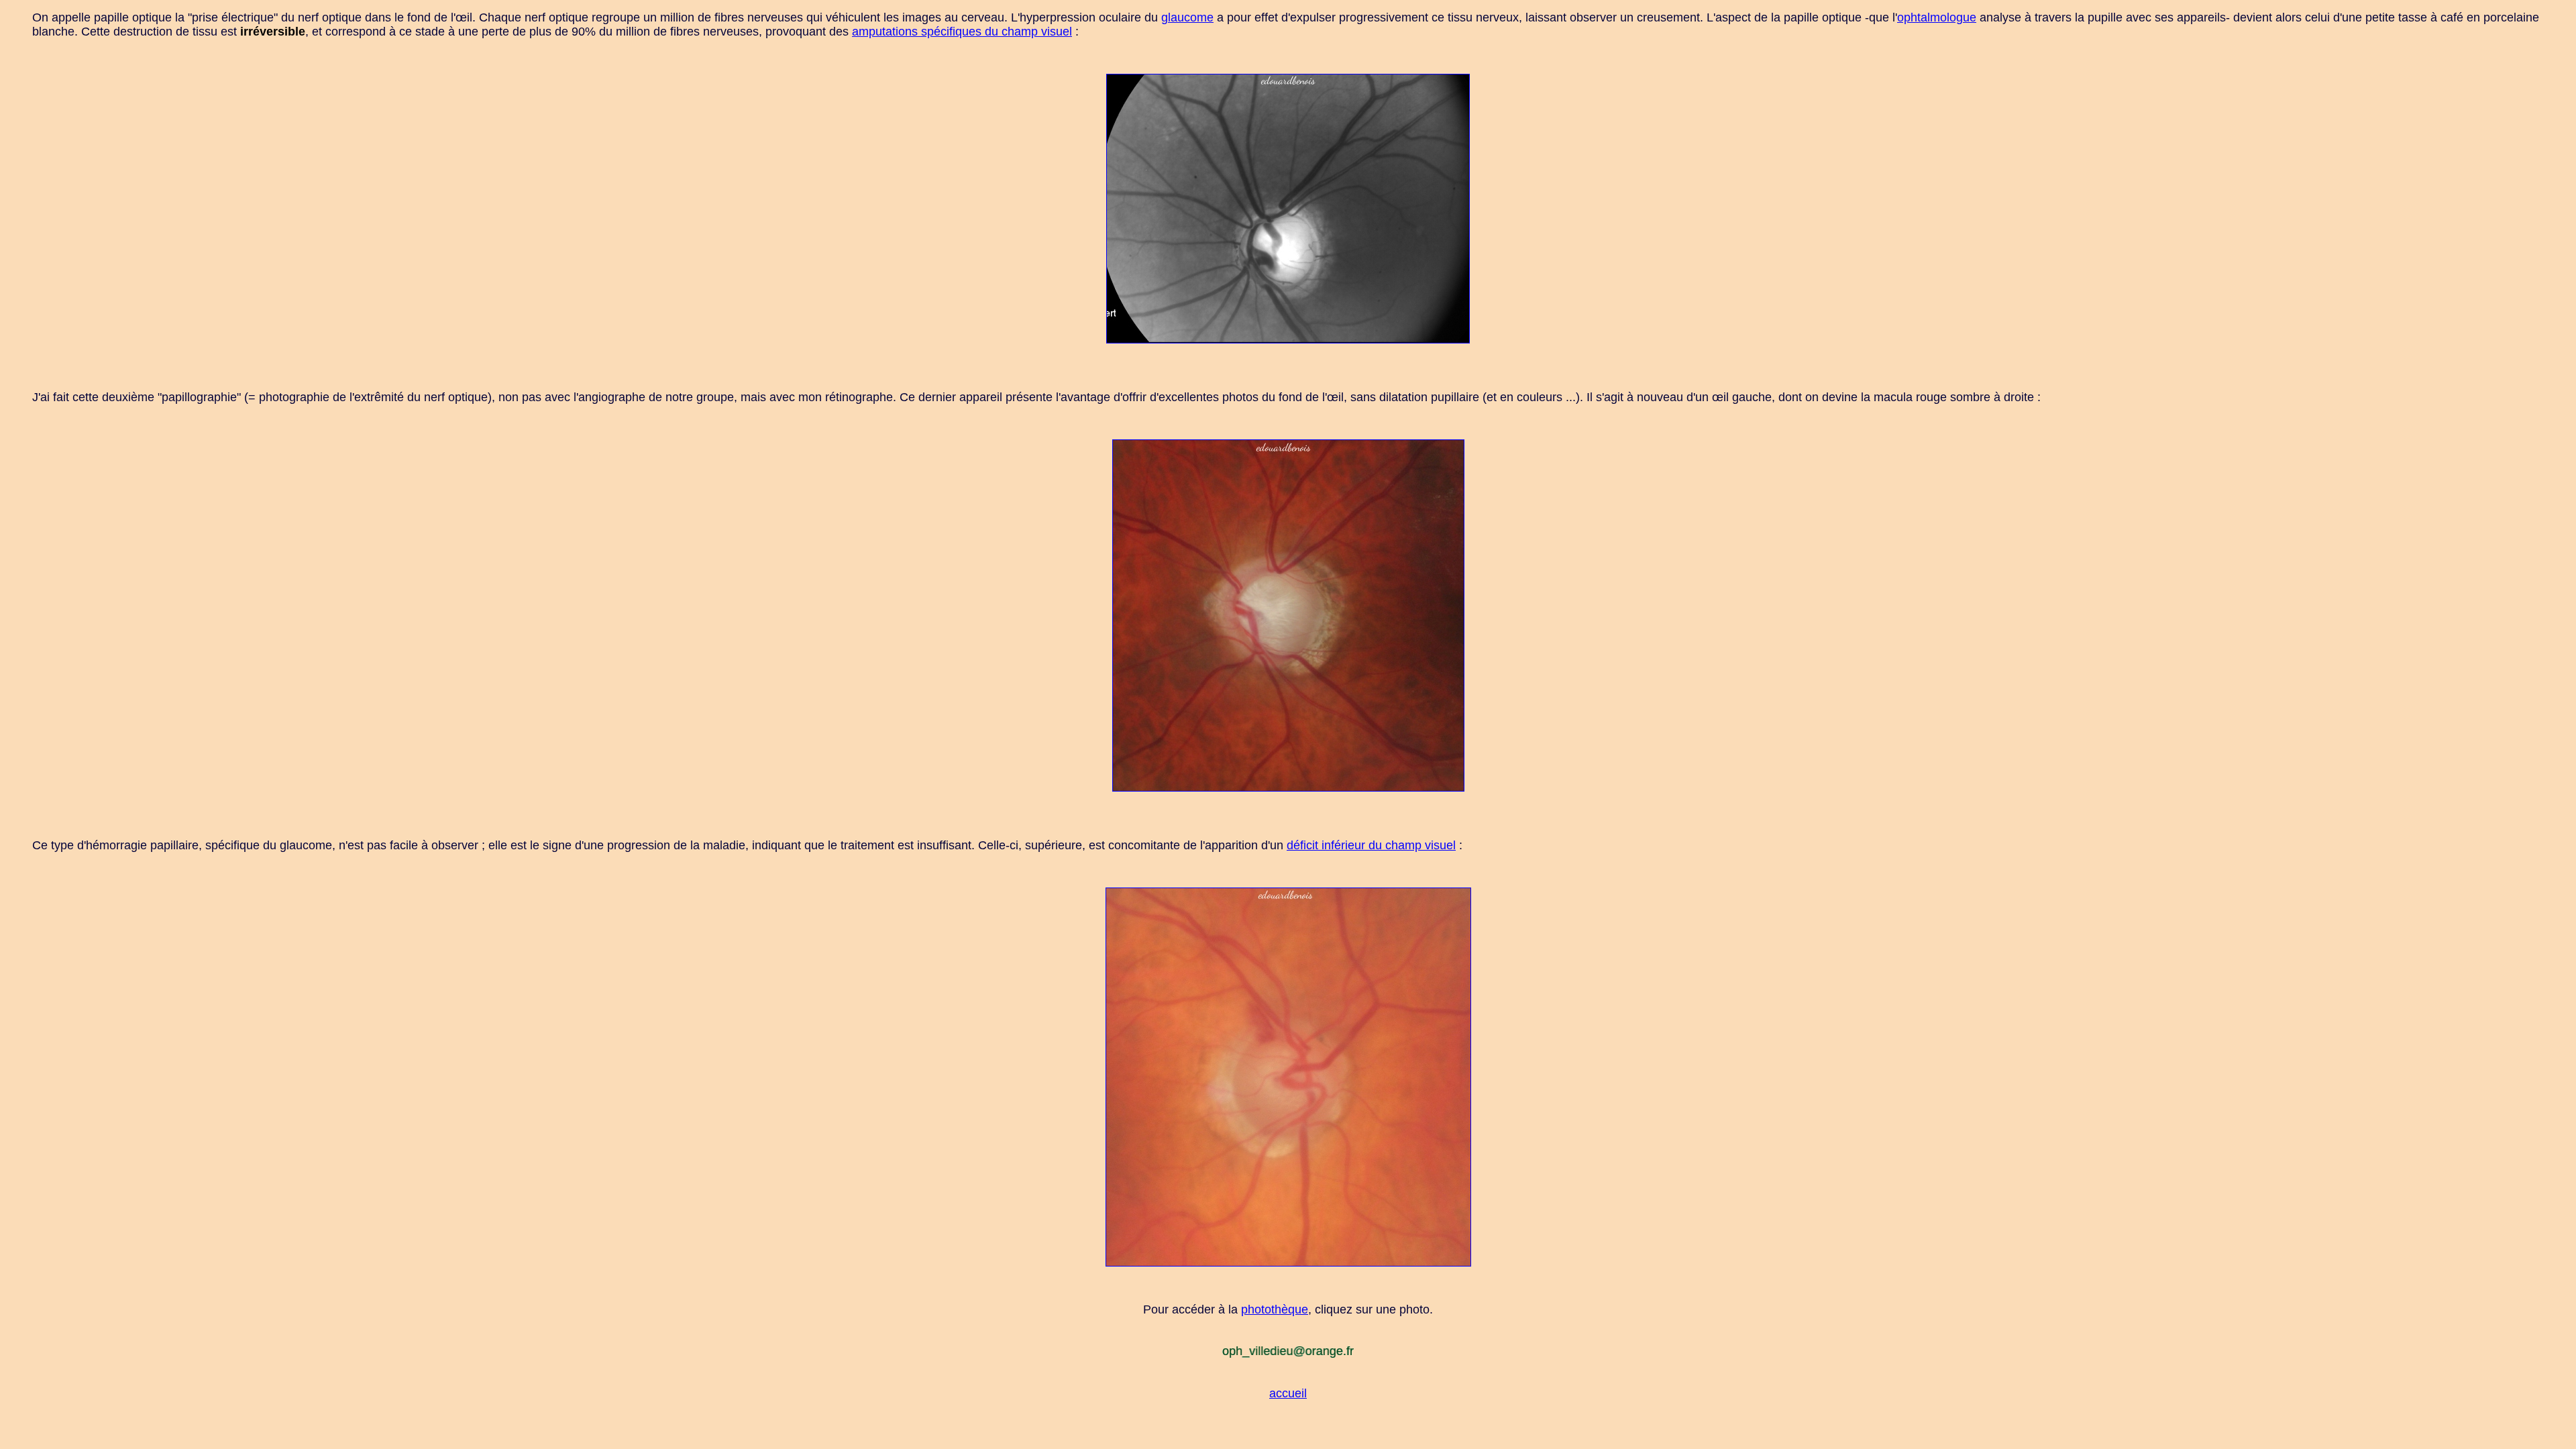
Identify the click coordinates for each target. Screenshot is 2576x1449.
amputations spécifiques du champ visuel (962, 32)
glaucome (1187, 17)
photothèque (1275, 1309)
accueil (1288, 1393)
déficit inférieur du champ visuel (1371, 845)
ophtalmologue (1937, 17)
